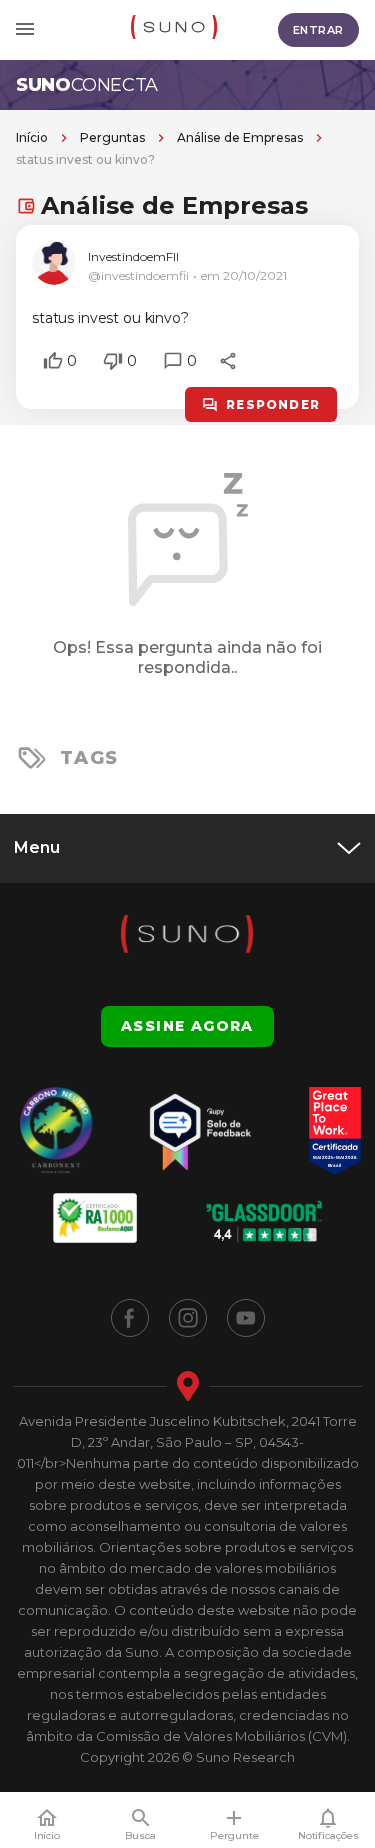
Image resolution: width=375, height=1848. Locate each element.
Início (32, 137)
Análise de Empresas (240, 137)
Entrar (318, 30)
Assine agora (187, 1026)
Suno (87, 85)
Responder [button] (273, 404)
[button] (53, 361)
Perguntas (112, 137)
